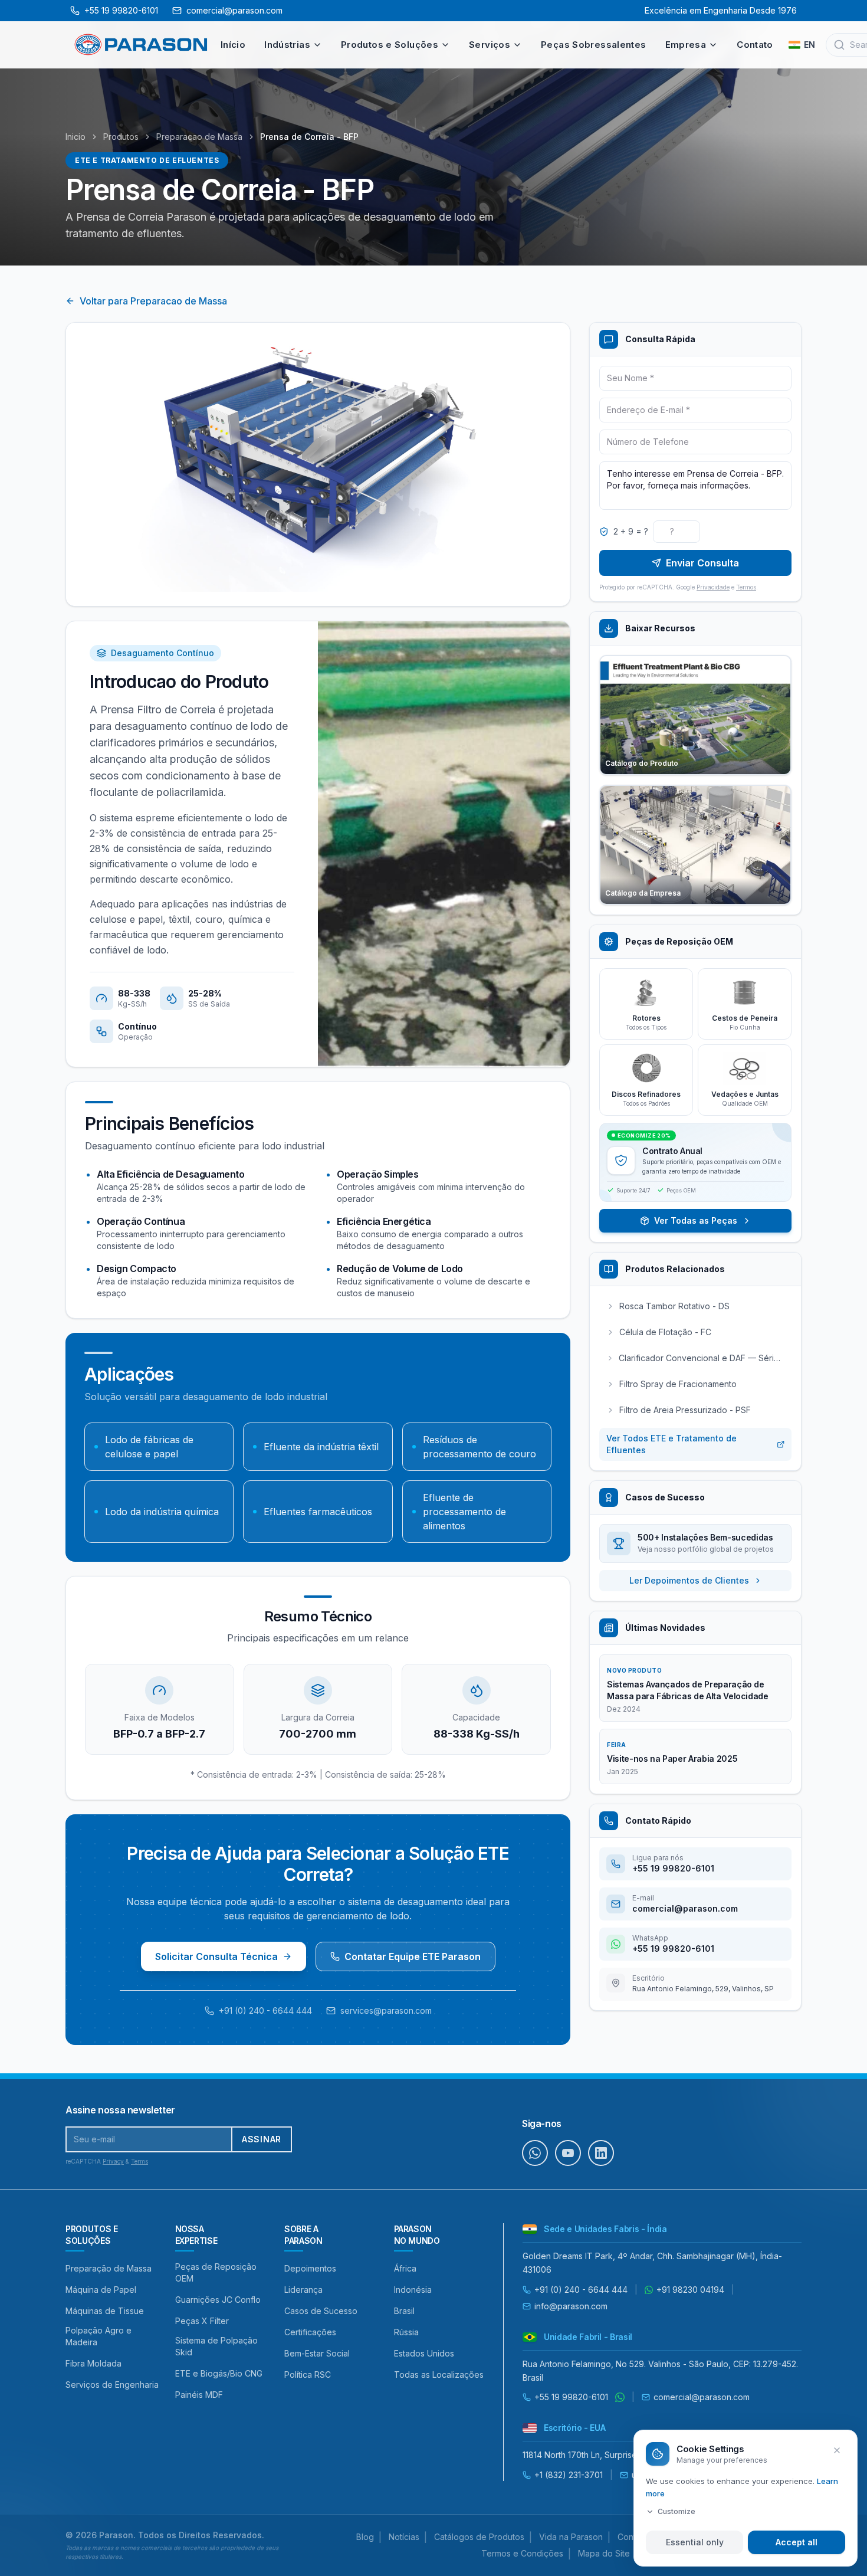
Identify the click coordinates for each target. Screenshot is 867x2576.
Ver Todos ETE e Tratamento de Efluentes (671, 1444)
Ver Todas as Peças (696, 1220)
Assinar (262, 2139)
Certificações (310, 2332)
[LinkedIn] (601, 2153)
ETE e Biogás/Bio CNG (219, 2373)
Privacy (113, 2161)
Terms (139, 2161)
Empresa (686, 45)
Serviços (490, 45)
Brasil (404, 2311)
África (405, 2268)
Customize (676, 2511)
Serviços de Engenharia (112, 2385)
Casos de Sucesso (321, 2311)
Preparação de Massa (109, 2268)
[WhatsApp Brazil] (620, 2397)
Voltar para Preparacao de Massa (153, 301)
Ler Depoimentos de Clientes (689, 1580)
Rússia (406, 2332)
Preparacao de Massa (199, 137)
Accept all (797, 2542)
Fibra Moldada (93, 2363)
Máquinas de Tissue (105, 2311)
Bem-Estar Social (317, 2353)
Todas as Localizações (439, 2375)
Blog (365, 2537)
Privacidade (713, 587)
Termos (746, 587)
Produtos (121, 137)
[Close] (837, 2450)
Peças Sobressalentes (594, 45)
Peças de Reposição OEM (216, 2272)
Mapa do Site (604, 2553)
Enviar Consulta (702, 563)
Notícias (404, 2537)
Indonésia (413, 2290)
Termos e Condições (522, 2553)
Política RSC (308, 2375)
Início (233, 45)
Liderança (303, 2290)
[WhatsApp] (535, 2153)
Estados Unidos (424, 2353)
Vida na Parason (571, 2537)
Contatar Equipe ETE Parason (413, 1956)
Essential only (695, 2542)
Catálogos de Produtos (479, 2537)
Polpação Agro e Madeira (98, 2336)
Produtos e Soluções (390, 45)
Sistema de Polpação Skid (216, 2346)
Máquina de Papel (101, 2290)
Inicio (75, 137)
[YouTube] (568, 2153)
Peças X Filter (202, 2321)
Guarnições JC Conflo (218, 2300)
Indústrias (287, 45)
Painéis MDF (199, 2395)
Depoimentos (310, 2268)
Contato (755, 45)
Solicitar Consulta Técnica (216, 1956)
